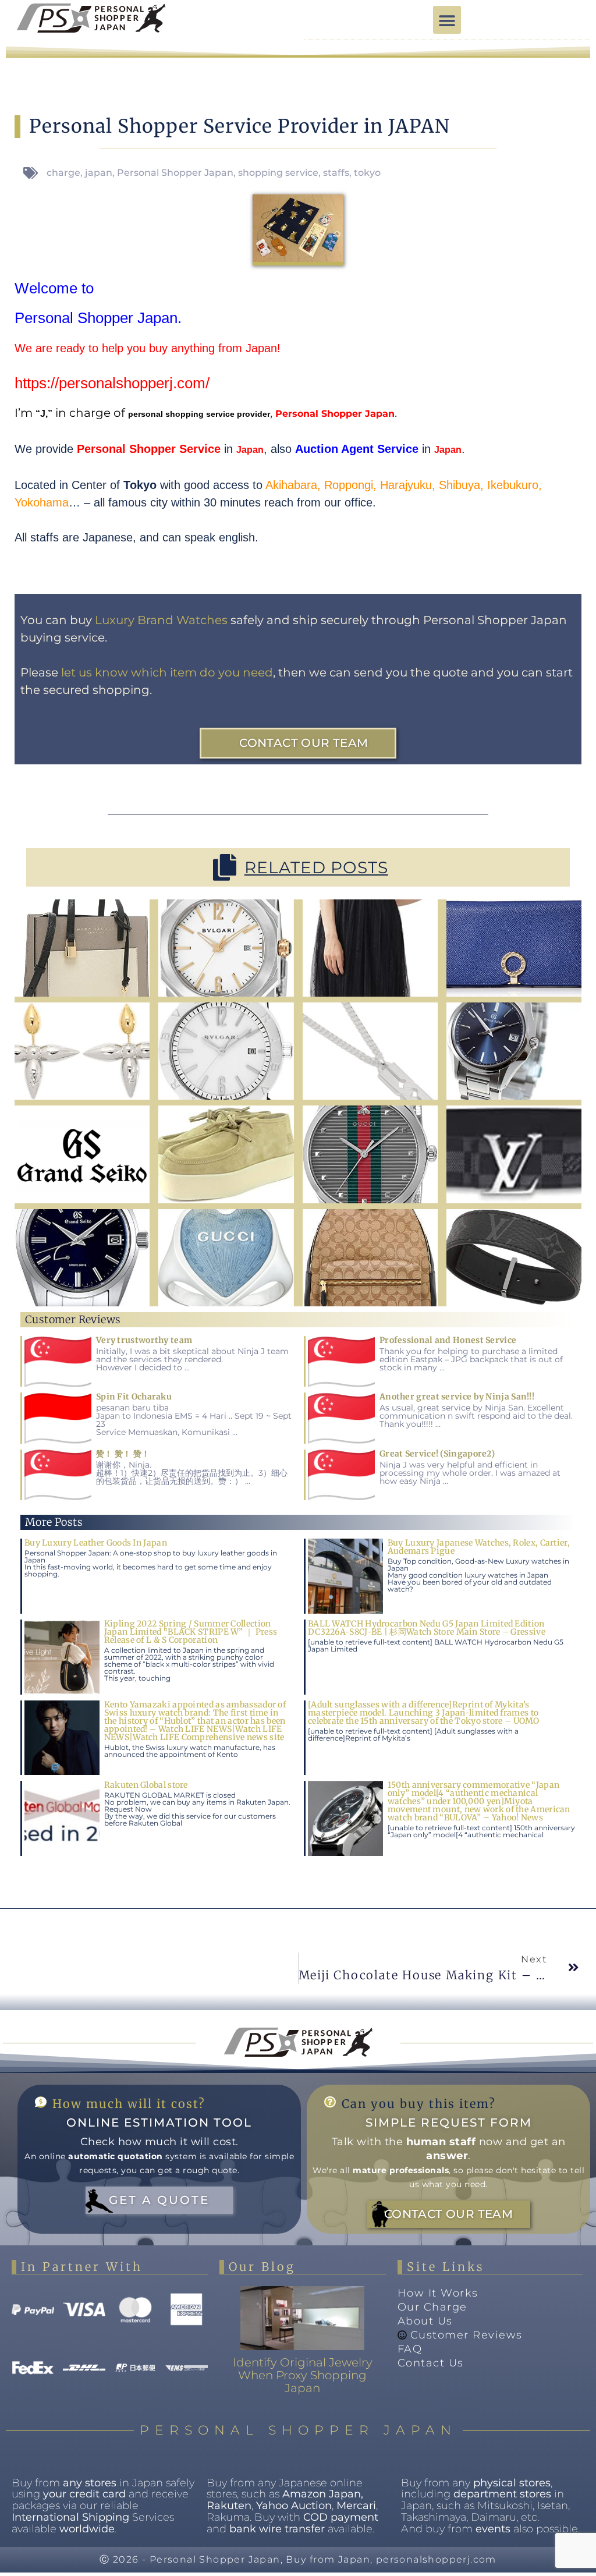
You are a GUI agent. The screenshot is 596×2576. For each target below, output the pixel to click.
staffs (336, 173)
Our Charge (432, 2307)
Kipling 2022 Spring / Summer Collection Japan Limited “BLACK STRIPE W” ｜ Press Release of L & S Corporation (191, 1632)
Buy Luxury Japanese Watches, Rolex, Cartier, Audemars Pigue (479, 1547)
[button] (447, 20)
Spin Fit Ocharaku (134, 1397)
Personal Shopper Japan (175, 173)
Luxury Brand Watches (161, 620)
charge (63, 173)
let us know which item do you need (167, 672)
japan (99, 173)
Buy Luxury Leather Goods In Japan (96, 1543)
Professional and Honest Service (448, 1340)
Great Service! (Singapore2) (437, 1454)
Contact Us (431, 2363)
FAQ (410, 2349)
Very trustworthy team (144, 1340)
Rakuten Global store (146, 1785)
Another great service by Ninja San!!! (457, 1397)
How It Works (438, 2293)
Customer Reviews (466, 2335)
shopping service (278, 173)
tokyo (367, 173)
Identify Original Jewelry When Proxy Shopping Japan (303, 2375)
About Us (425, 2321)
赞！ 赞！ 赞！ (123, 1454)
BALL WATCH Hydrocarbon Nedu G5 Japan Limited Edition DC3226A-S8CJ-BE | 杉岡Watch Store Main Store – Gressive (427, 1628)
